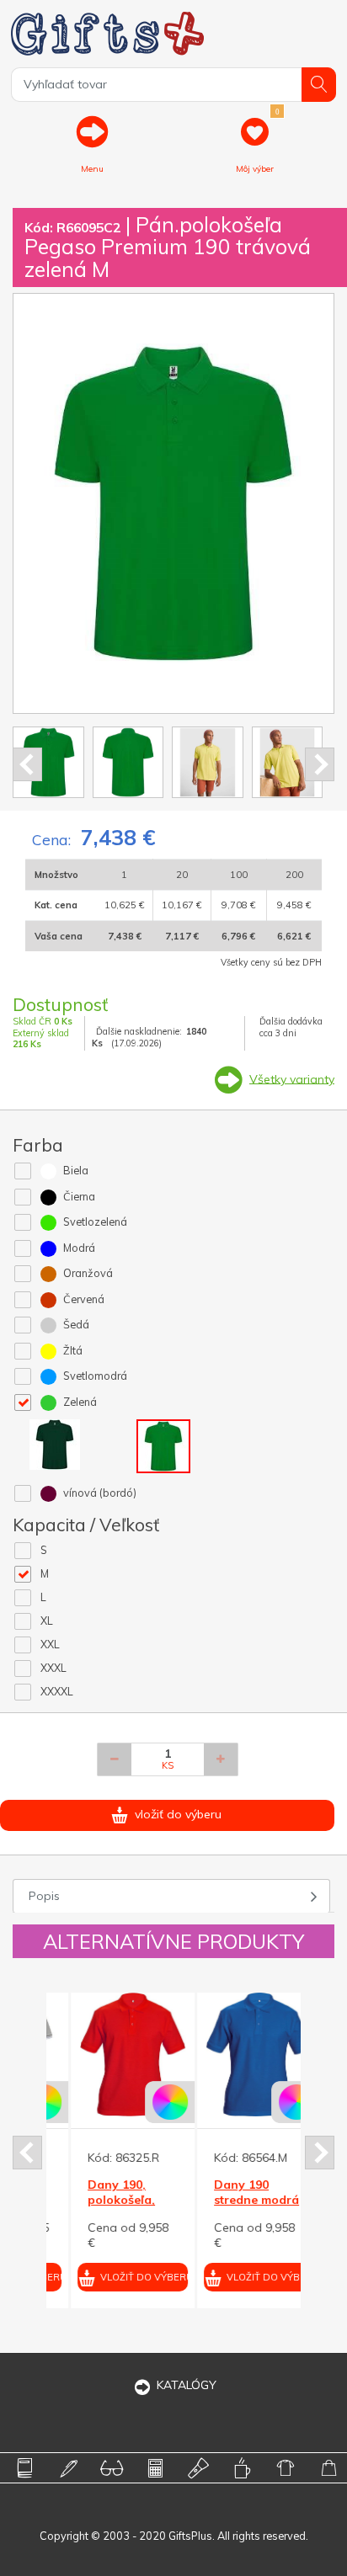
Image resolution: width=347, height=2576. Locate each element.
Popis (44, 1896)
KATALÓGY (187, 2385)
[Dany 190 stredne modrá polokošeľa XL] (235, 2054)
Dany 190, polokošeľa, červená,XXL (100, 2200)
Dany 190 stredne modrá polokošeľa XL (233, 2200)
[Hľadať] (319, 85)
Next (320, 764)
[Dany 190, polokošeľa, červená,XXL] (109, 2054)
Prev (27, 764)
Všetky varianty (292, 1078)
